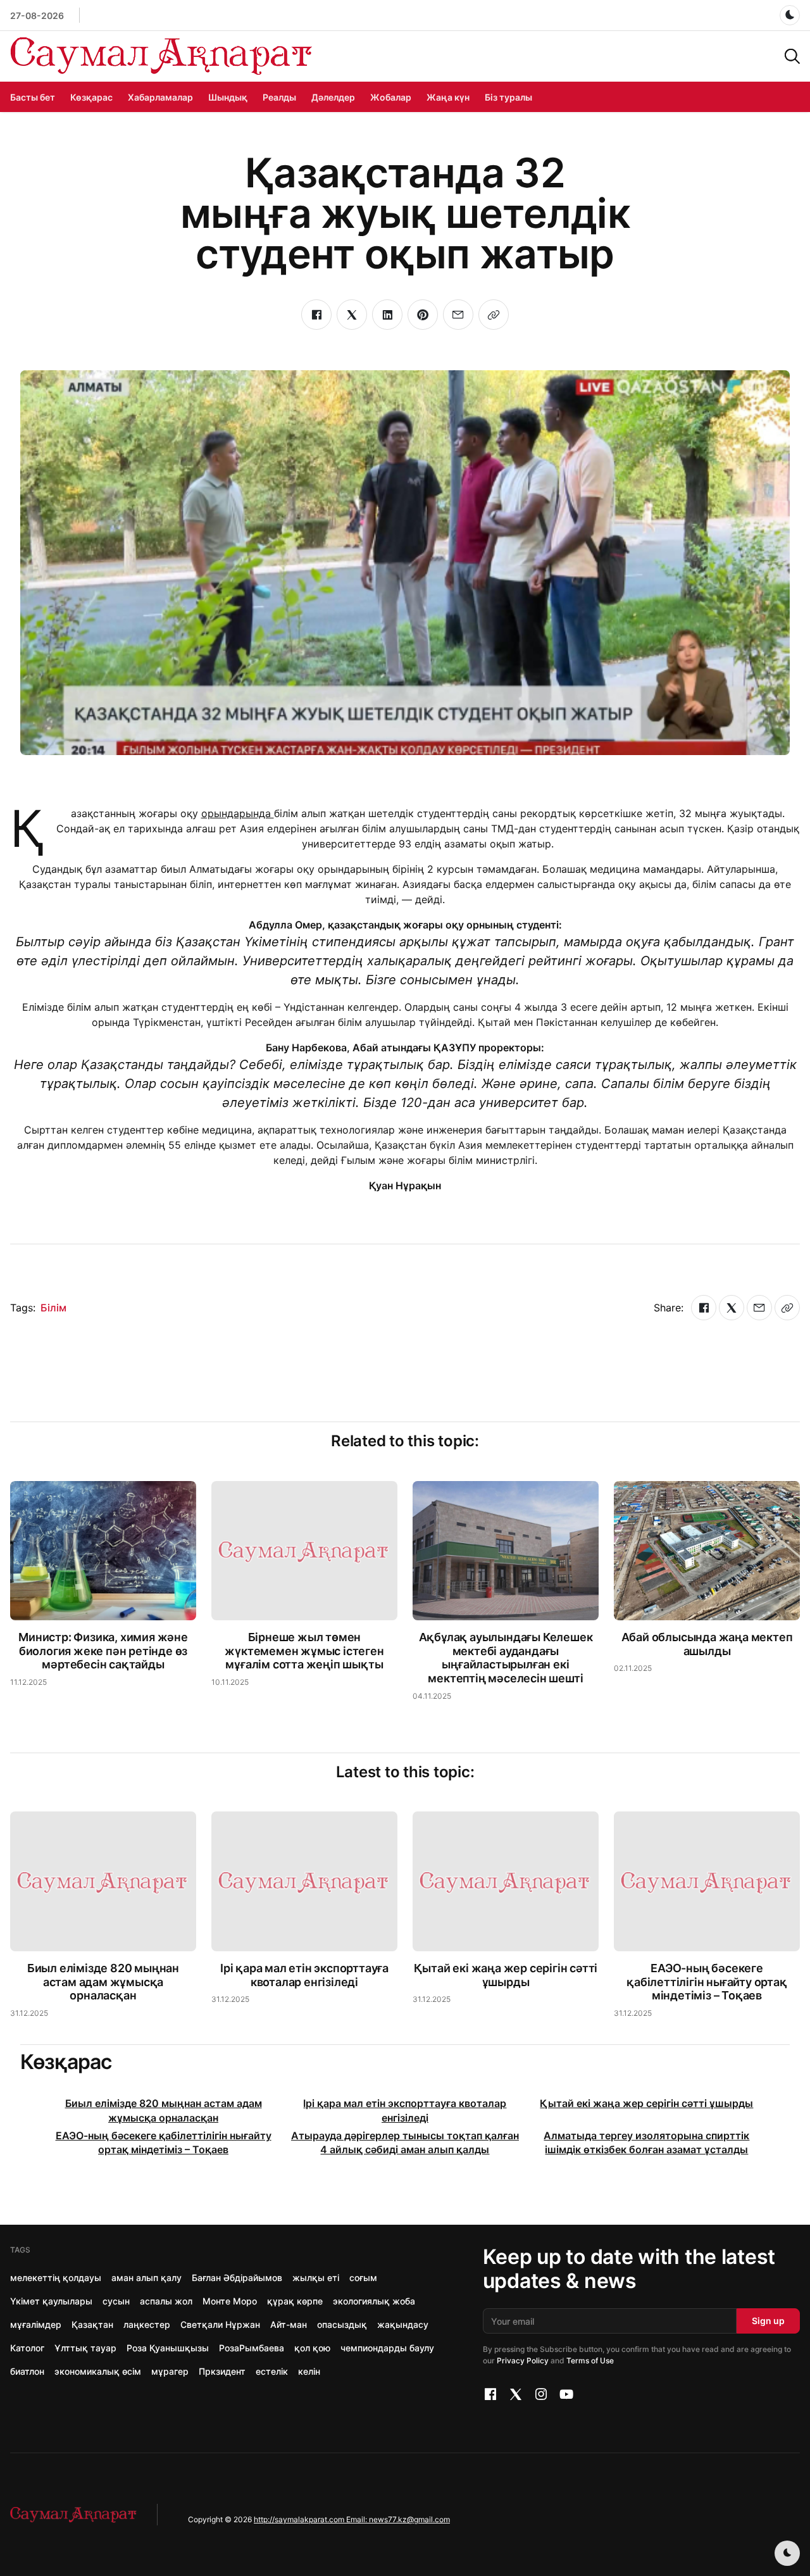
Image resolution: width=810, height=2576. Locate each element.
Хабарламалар (160, 97)
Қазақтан (92, 2324)
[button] (792, 55)
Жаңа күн (448, 97)
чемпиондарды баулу (387, 2348)
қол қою (312, 2348)
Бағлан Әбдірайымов (237, 2278)
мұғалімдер (36, 2324)
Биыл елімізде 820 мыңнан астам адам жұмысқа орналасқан (103, 1982)
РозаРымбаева (252, 2348)
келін (309, 2371)
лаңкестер (147, 2324)
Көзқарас (91, 97)
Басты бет (33, 97)
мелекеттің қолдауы (56, 2278)
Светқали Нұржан (220, 2324)
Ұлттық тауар (85, 2348)
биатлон (27, 2371)
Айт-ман (289, 2324)
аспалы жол (166, 2301)
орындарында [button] (238, 813)
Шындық (228, 97)
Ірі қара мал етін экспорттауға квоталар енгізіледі (304, 1975)
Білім (53, 1308)
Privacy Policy (523, 2360)
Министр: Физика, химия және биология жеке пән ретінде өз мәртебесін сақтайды (103, 1651)
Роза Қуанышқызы (168, 2348)
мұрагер (170, 2371)
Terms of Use (590, 2360)
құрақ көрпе (295, 2301)
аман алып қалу (146, 2278)
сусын (116, 2301)
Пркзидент (222, 2371)
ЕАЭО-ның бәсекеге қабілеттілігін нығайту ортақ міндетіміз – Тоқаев (707, 1982)
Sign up (768, 2321)
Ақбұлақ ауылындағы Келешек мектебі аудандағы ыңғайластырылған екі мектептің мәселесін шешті (506, 1658)
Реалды (279, 97)
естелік (272, 2371)
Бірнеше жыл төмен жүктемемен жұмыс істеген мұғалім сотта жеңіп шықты (304, 1651)
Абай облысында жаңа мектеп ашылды (707, 1644)
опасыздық (342, 2324)
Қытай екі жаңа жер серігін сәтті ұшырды (506, 1975)
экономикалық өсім (98, 2371)
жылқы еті (316, 2278)
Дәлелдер (333, 97)
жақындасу (403, 2324)
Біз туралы (508, 97)
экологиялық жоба (374, 2301)
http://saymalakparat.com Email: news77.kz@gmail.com (352, 2519)
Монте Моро (230, 2301)
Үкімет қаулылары (51, 2301)
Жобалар (391, 97)
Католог (27, 2348)
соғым (363, 2278)
